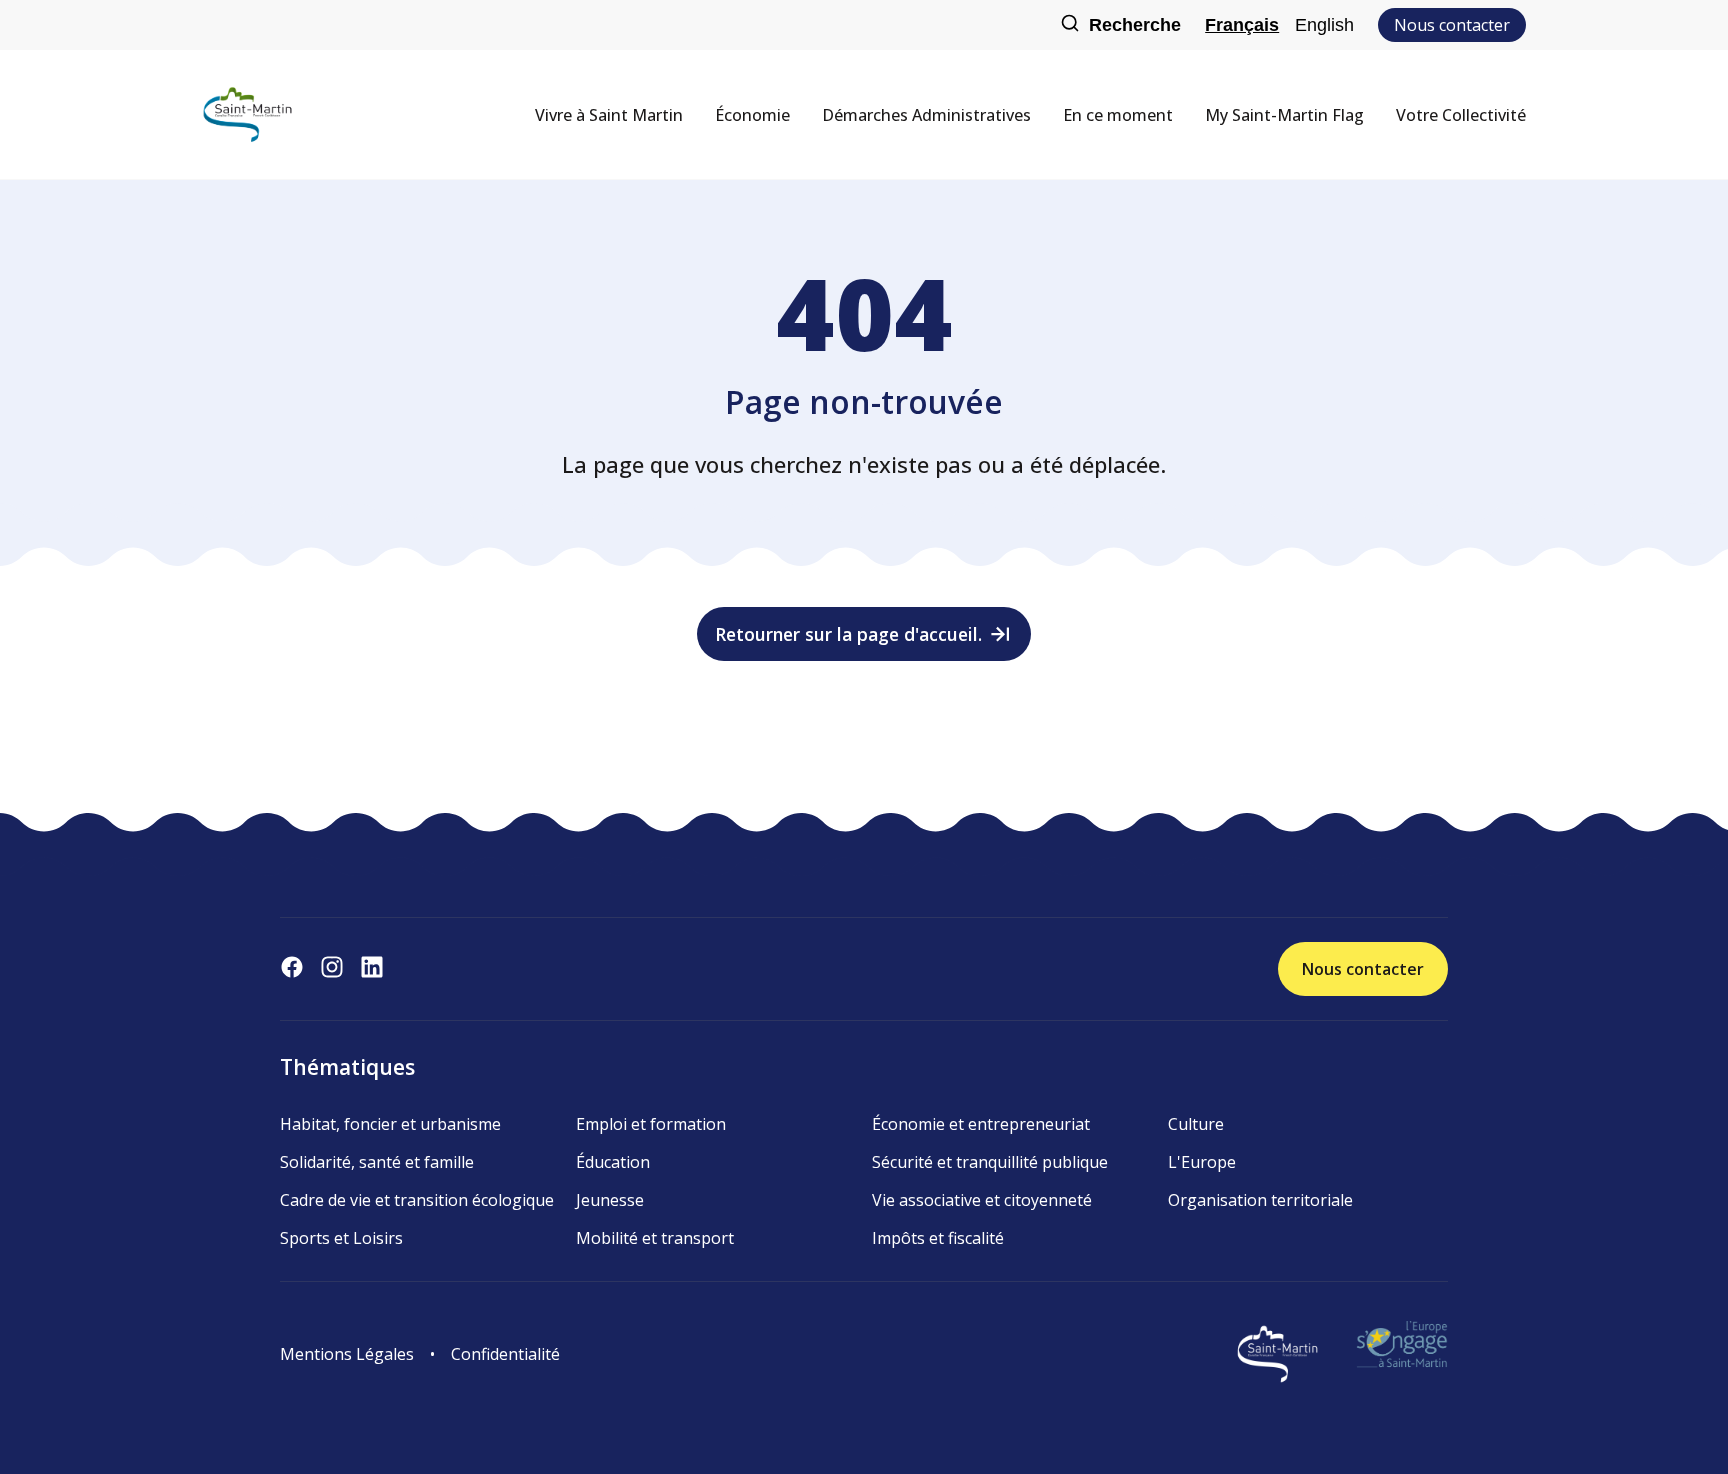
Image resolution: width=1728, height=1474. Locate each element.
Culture (1196, 1124)
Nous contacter (1452, 25)
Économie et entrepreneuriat (981, 1124)
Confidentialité (505, 1354)
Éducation (613, 1162)
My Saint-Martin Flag (1284, 115)
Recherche (1135, 25)
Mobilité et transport (655, 1238)
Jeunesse (610, 1200)
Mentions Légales (347, 1354)
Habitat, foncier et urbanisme (390, 1124)
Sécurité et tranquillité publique (990, 1162)
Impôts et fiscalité (938, 1238)
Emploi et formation (651, 1124)
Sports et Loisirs (341, 1238)
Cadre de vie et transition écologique (417, 1200)
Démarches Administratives (926, 115)
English (1324, 25)
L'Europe (1202, 1162)
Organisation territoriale (1260, 1200)
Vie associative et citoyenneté (982, 1200)
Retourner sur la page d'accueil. (848, 634)
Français (1242, 25)
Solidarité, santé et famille (377, 1162)
